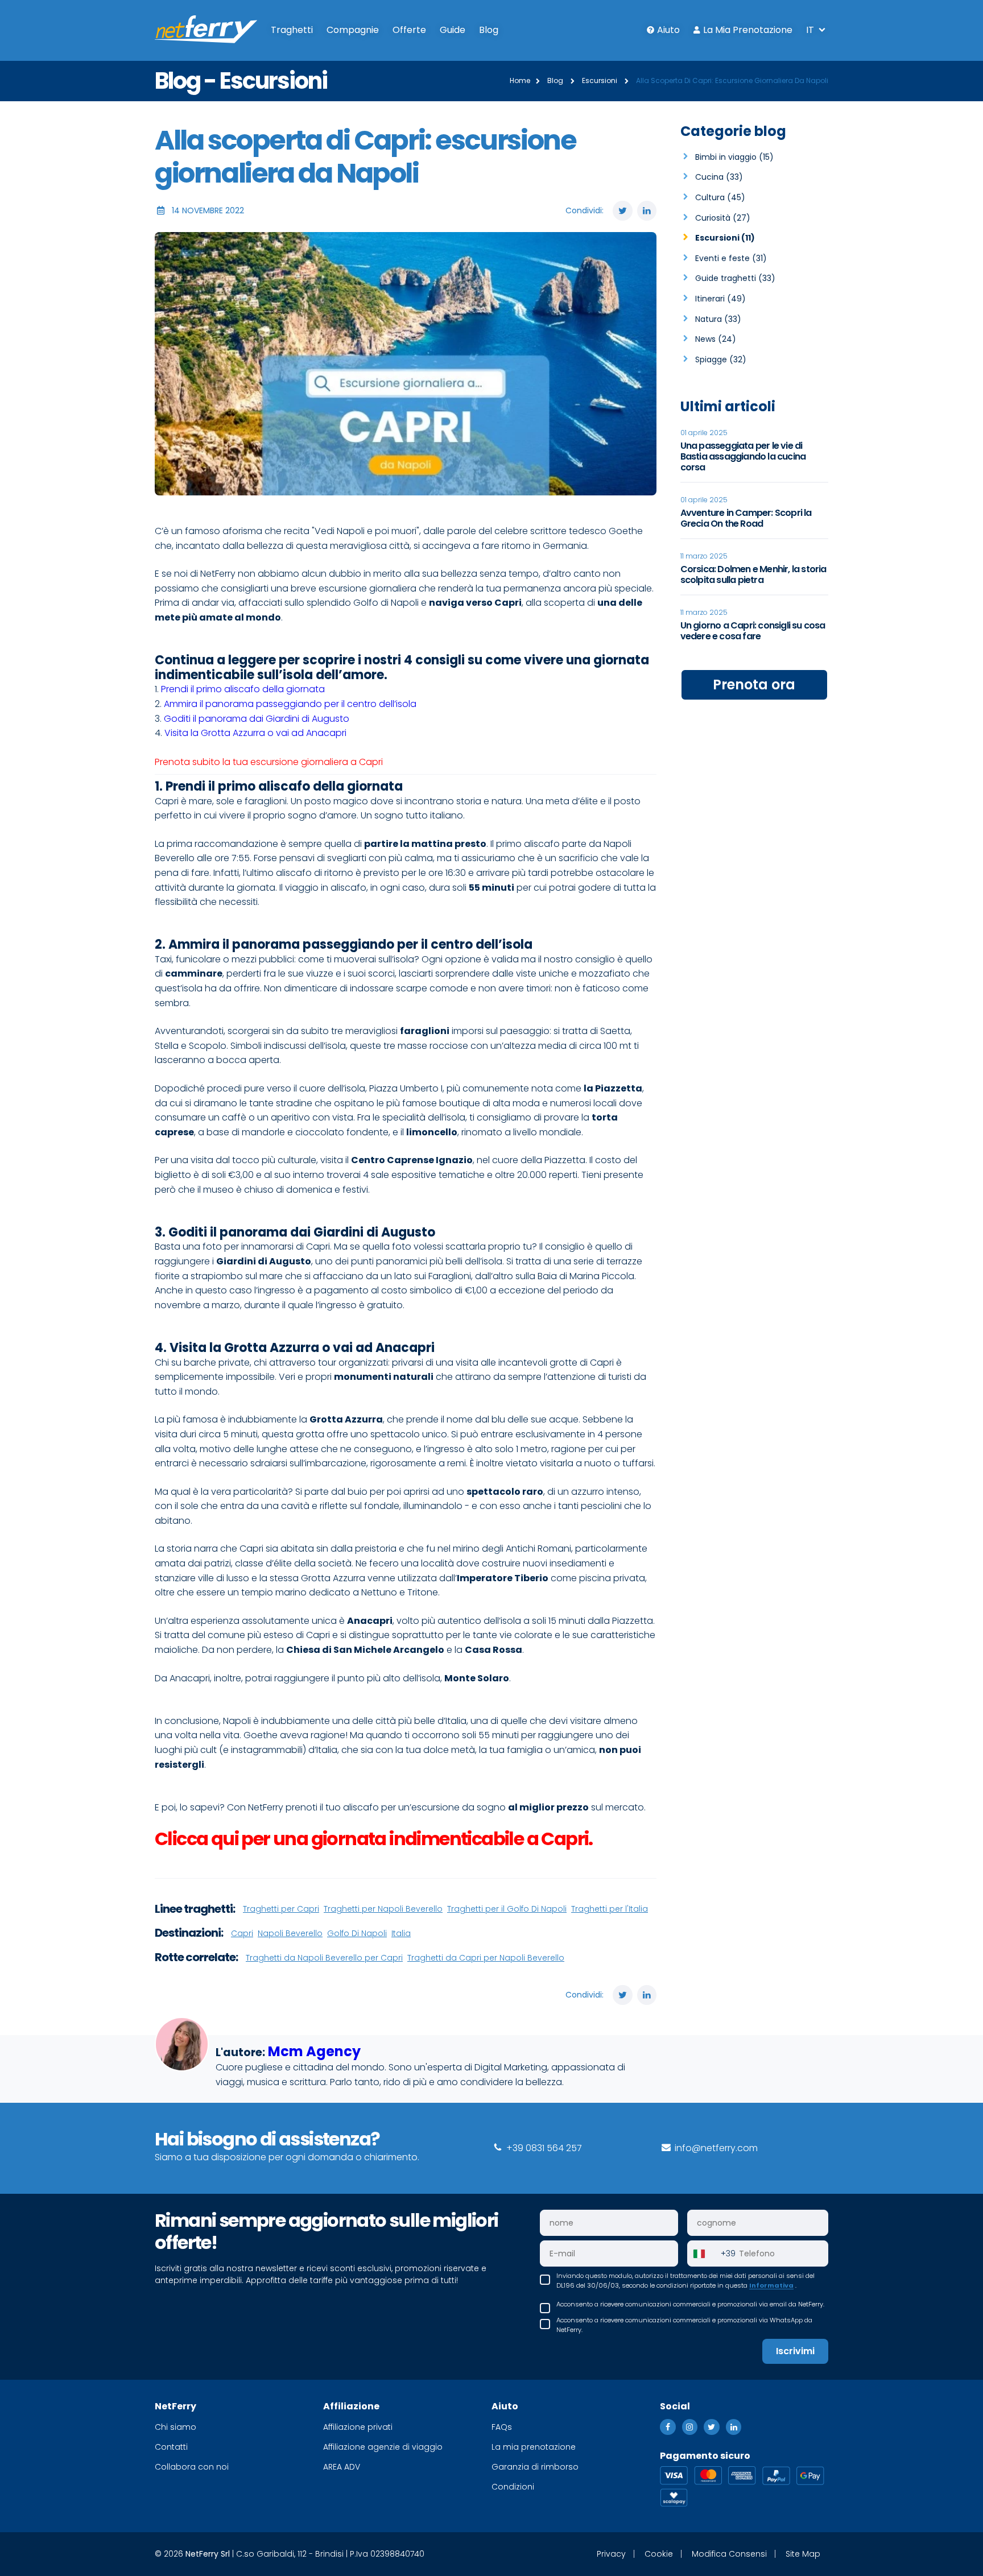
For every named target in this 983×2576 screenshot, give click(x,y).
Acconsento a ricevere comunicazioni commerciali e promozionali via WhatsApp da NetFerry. (684, 2325)
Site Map (803, 2554)
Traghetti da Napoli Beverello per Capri (324, 1958)
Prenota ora (754, 685)
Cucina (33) (719, 177)
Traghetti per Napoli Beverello (383, 1909)
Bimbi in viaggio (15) (734, 157)
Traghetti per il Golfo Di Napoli (507, 1909)
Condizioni (513, 2487)
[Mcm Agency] (182, 2057)
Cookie (659, 2554)
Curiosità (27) (723, 218)
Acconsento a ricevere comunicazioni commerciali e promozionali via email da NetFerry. (690, 2304)
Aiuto (668, 30)
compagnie (353, 30)
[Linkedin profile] (734, 2427)
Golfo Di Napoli (357, 1933)
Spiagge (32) (721, 359)
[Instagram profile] (690, 2427)
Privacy (611, 2554)
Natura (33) (718, 319)
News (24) (716, 339)
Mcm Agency (314, 2051)
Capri (242, 1933)
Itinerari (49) (720, 299)
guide (453, 30)
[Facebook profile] (668, 2427)
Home (520, 80)
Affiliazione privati (358, 2427)
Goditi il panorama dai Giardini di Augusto (257, 719)
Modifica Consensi (729, 2554)
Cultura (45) (720, 197)
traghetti (292, 30)
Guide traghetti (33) (735, 278)
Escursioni (600, 80)
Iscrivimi (795, 2351)
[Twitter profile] (712, 2427)
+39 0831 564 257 (543, 2148)
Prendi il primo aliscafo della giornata (243, 689)
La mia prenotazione (748, 30)
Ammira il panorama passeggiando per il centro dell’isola (290, 704)
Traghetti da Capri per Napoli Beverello (486, 1958)
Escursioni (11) (725, 238)
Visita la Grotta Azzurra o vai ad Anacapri (255, 733)
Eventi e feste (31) (731, 258)
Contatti (171, 2447)
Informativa (771, 2285)
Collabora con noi (192, 2467)
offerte (409, 30)
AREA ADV (342, 2467)
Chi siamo (175, 2427)
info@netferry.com (715, 2148)
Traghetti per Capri (281, 1909)
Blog (489, 30)
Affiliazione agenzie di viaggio (383, 2447)
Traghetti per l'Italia (610, 1909)
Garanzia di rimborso (535, 2467)
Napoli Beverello (290, 1933)
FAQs (502, 2427)
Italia (401, 1933)
